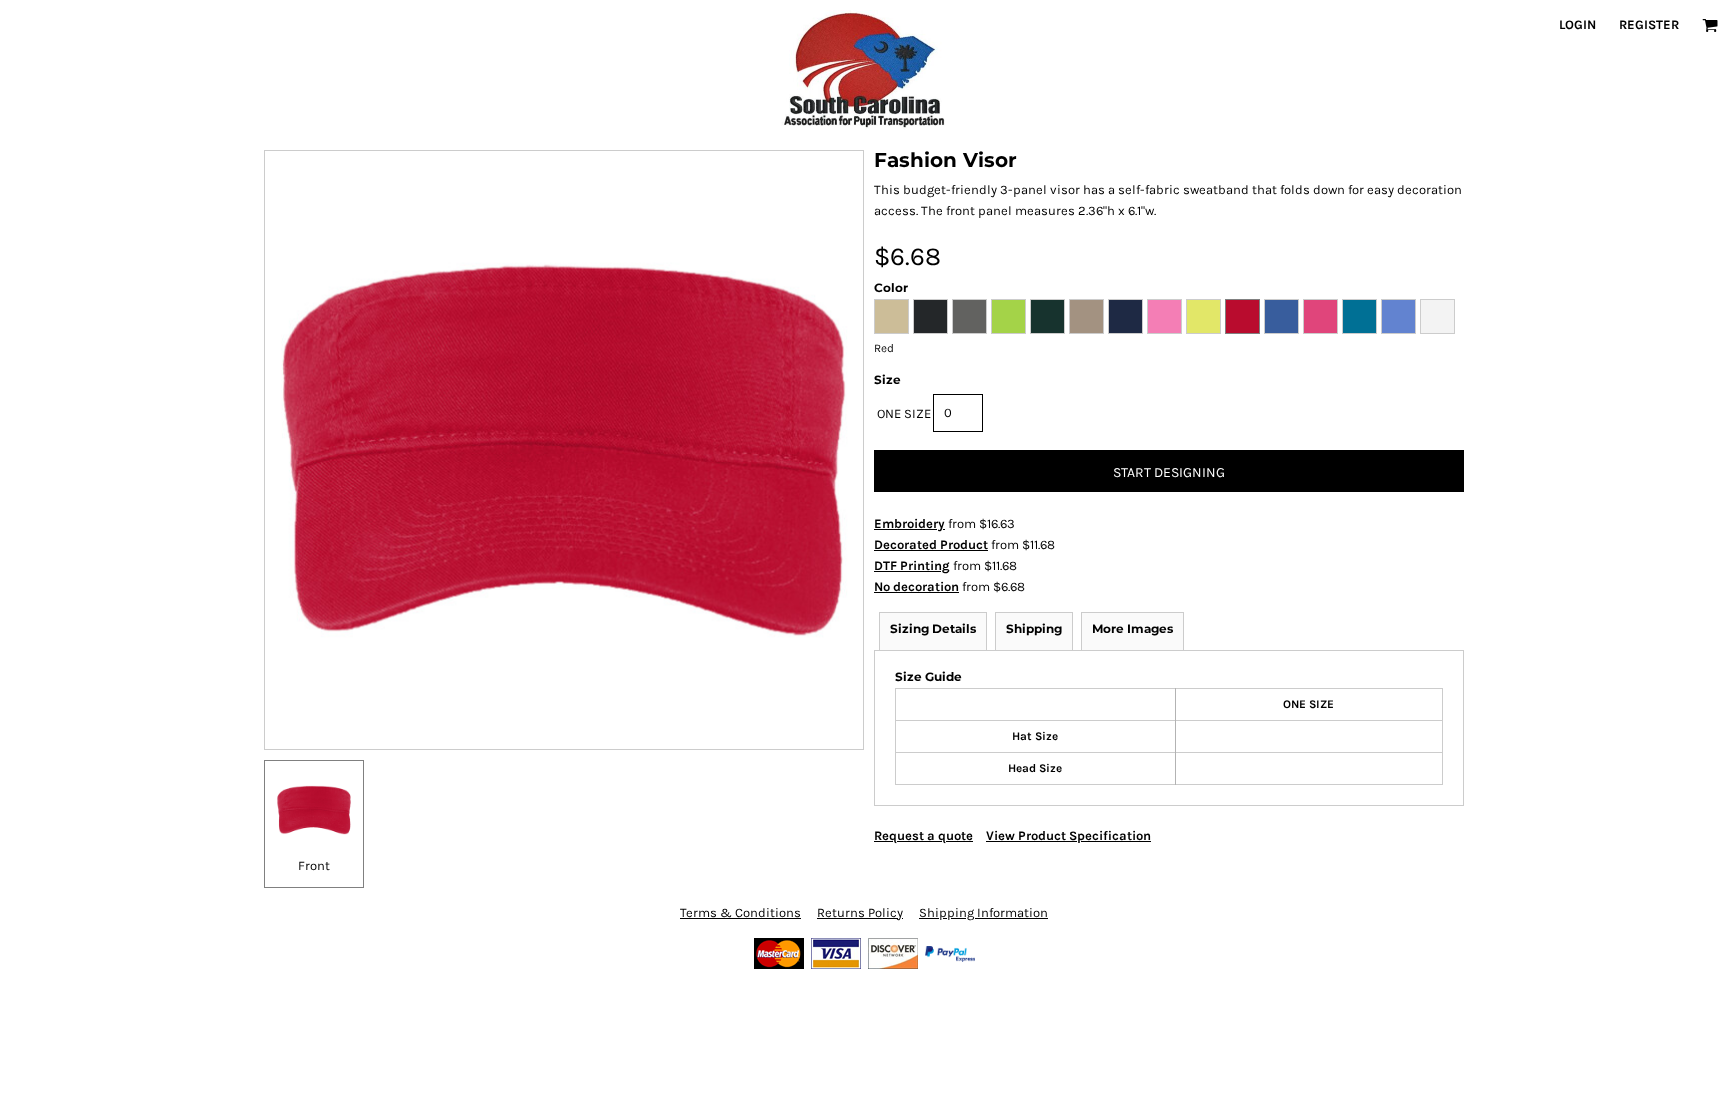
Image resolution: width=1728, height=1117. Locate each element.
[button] (1710, 25)
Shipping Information (983, 912)
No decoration (916, 586)
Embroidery (909, 523)
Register (1649, 24)
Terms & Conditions (740, 912)
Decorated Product (931, 544)
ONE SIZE (904, 413)
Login (1577, 24)
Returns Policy (860, 912)
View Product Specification (1068, 835)
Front (314, 865)
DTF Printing (912, 565)
